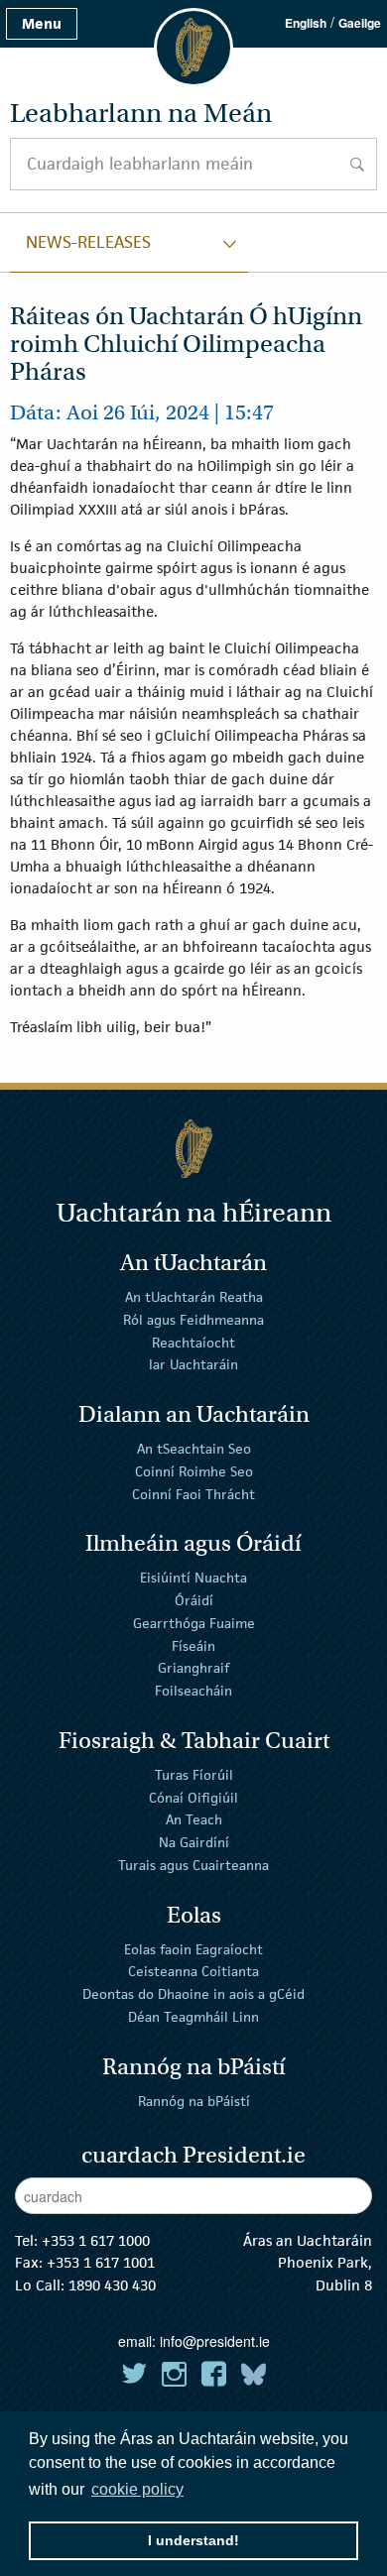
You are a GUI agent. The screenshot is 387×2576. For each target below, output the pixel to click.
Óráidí (194, 1600)
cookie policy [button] (137, 2489)
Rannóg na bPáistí (194, 2100)
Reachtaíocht (193, 1342)
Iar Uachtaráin (193, 1364)
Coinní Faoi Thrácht (193, 1493)
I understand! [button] (193, 2540)
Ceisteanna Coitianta (193, 1971)
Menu (42, 23)
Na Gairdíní (194, 1842)
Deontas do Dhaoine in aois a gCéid (193, 1994)
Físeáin (193, 1645)
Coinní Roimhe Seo (194, 1471)
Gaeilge (360, 23)
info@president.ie (215, 2341)
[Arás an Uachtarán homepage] (193, 1149)
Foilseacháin (193, 1691)
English (306, 23)
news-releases (88, 242)
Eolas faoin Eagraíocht (193, 1948)
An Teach (194, 1819)
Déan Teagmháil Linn (193, 2017)
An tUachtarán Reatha (194, 1297)
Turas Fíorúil (194, 1775)
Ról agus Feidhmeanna (193, 1320)
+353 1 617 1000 (96, 2240)
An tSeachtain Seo (194, 1449)
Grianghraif (193, 1668)
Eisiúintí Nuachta (193, 1578)
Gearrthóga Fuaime (194, 1623)
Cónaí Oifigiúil (193, 1797)
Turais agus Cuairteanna (193, 1865)
